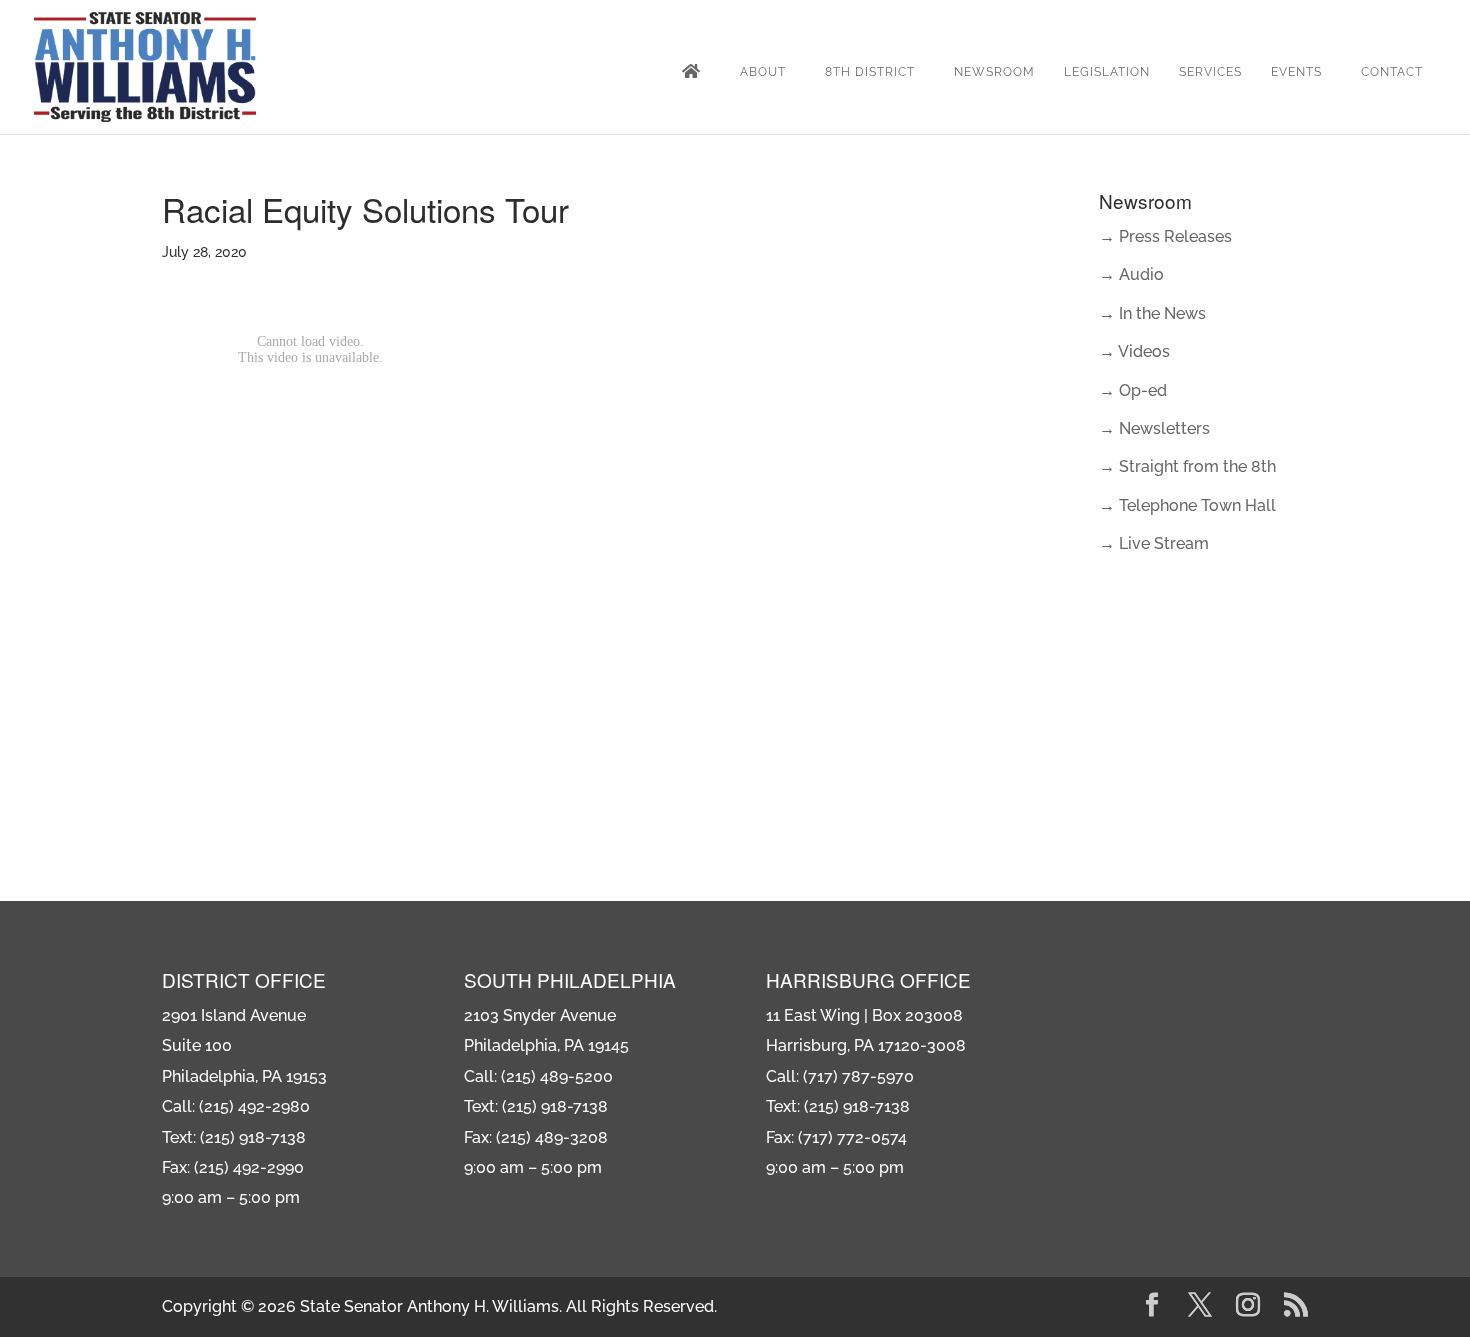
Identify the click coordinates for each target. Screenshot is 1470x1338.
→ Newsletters (1154, 428)
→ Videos (1134, 351)
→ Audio (1131, 274)
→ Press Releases (1165, 236)
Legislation (1107, 72)
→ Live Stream (1154, 543)
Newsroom (994, 72)
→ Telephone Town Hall (1187, 505)
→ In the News (1152, 313)
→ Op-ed (1133, 390)
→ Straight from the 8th (1187, 466)
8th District (870, 72)
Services (1210, 72)
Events (1296, 72)
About (763, 72)
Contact (1392, 72)
